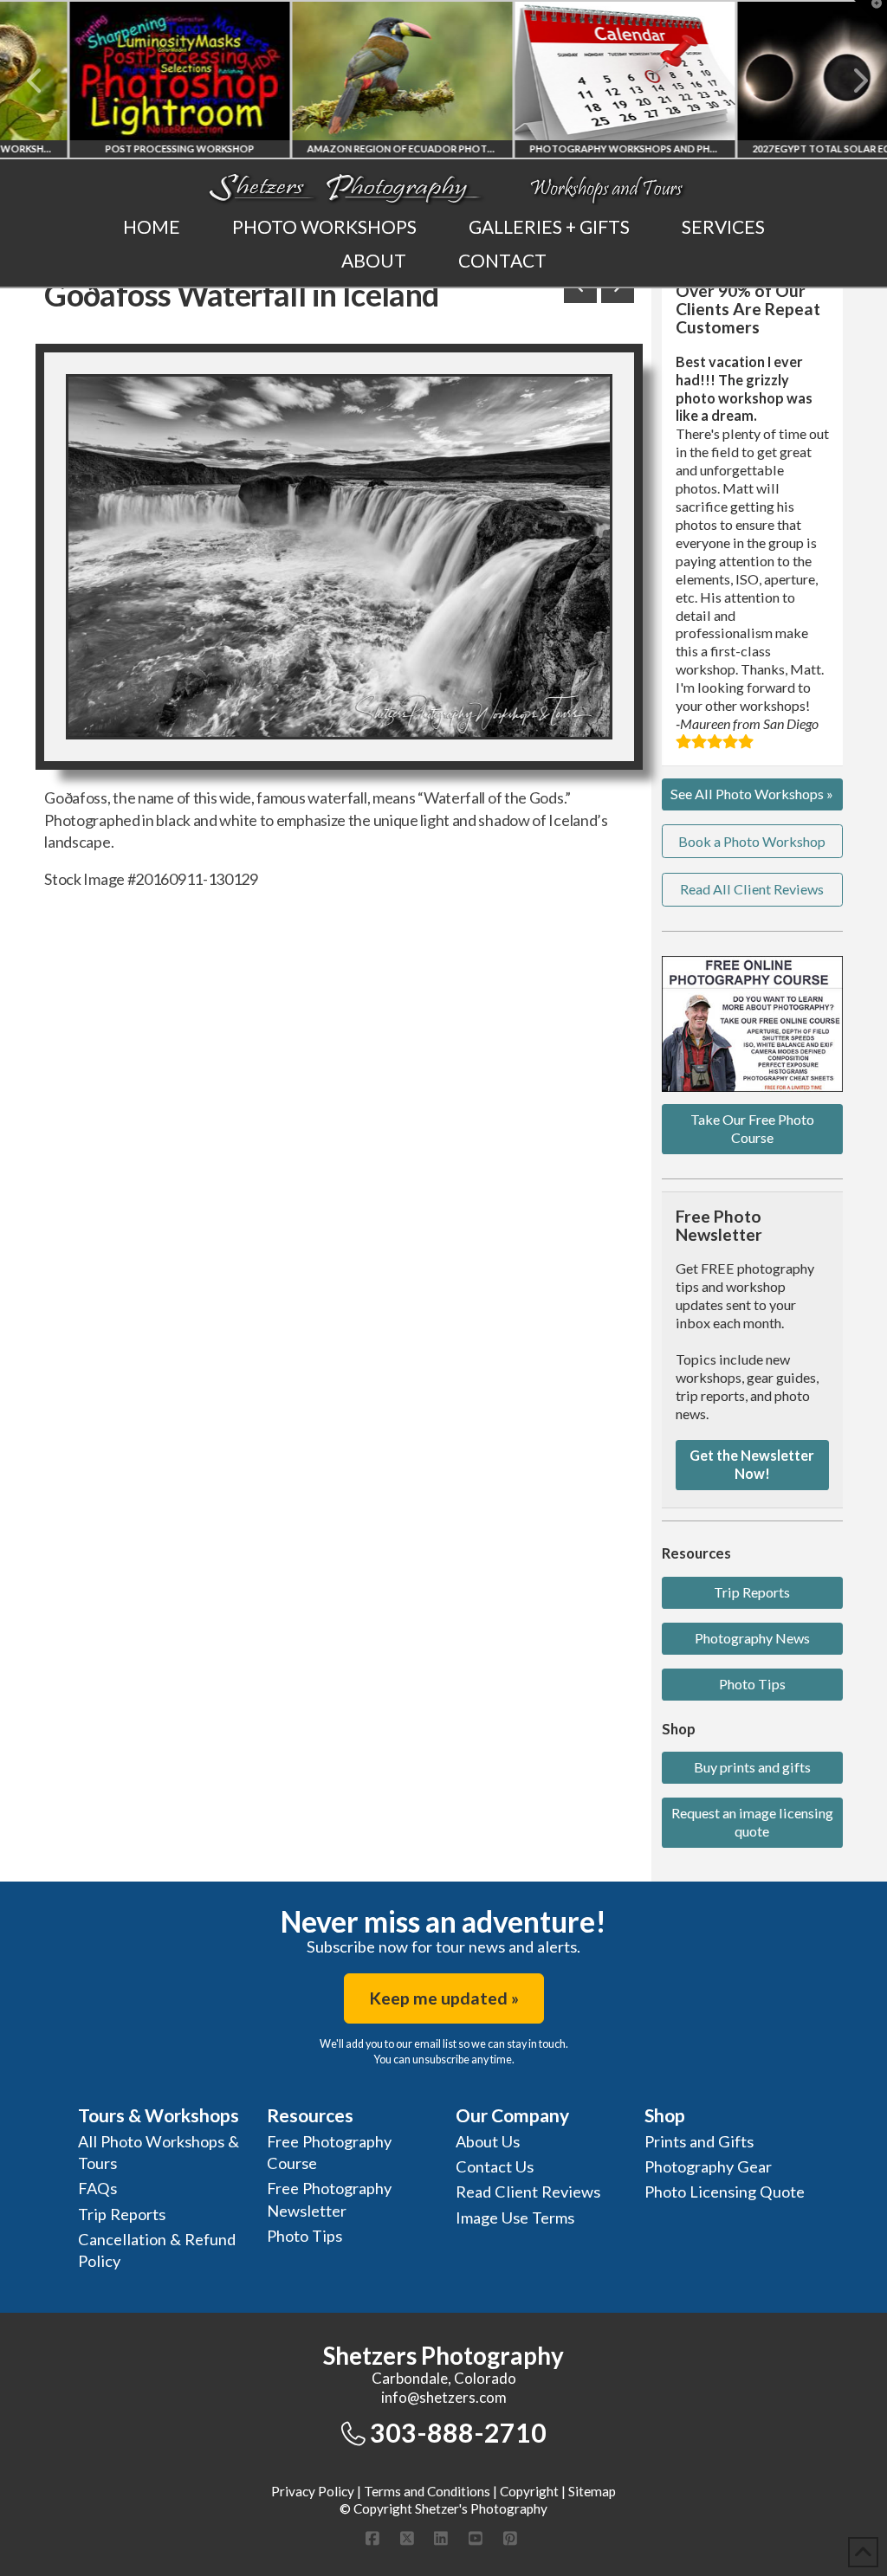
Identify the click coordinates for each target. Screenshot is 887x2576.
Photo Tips (752, 1684)
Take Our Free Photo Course (752, 1128)
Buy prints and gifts (752, 1767)
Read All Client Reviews (752, 889)
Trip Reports (752, 1592)
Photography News (752, 1638)
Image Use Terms (515, 2218)
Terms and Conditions (427, 2491)
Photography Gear (708, 2166)
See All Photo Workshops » (752, 794)
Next (850, 81)
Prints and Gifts (699, 2141)
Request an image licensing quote (752, 1822)
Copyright (529, 2491)
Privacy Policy (313, 2491)
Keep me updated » (444, 1998)
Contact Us (495, 2166)
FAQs (97, 2188)
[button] (871, 16)
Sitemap (592, 2491)
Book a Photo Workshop (752, 841)
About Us (488, 2141)
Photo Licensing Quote (725, 2192)
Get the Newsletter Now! (752, 1464)
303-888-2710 (458, 2432)
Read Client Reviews (528, 2192)
